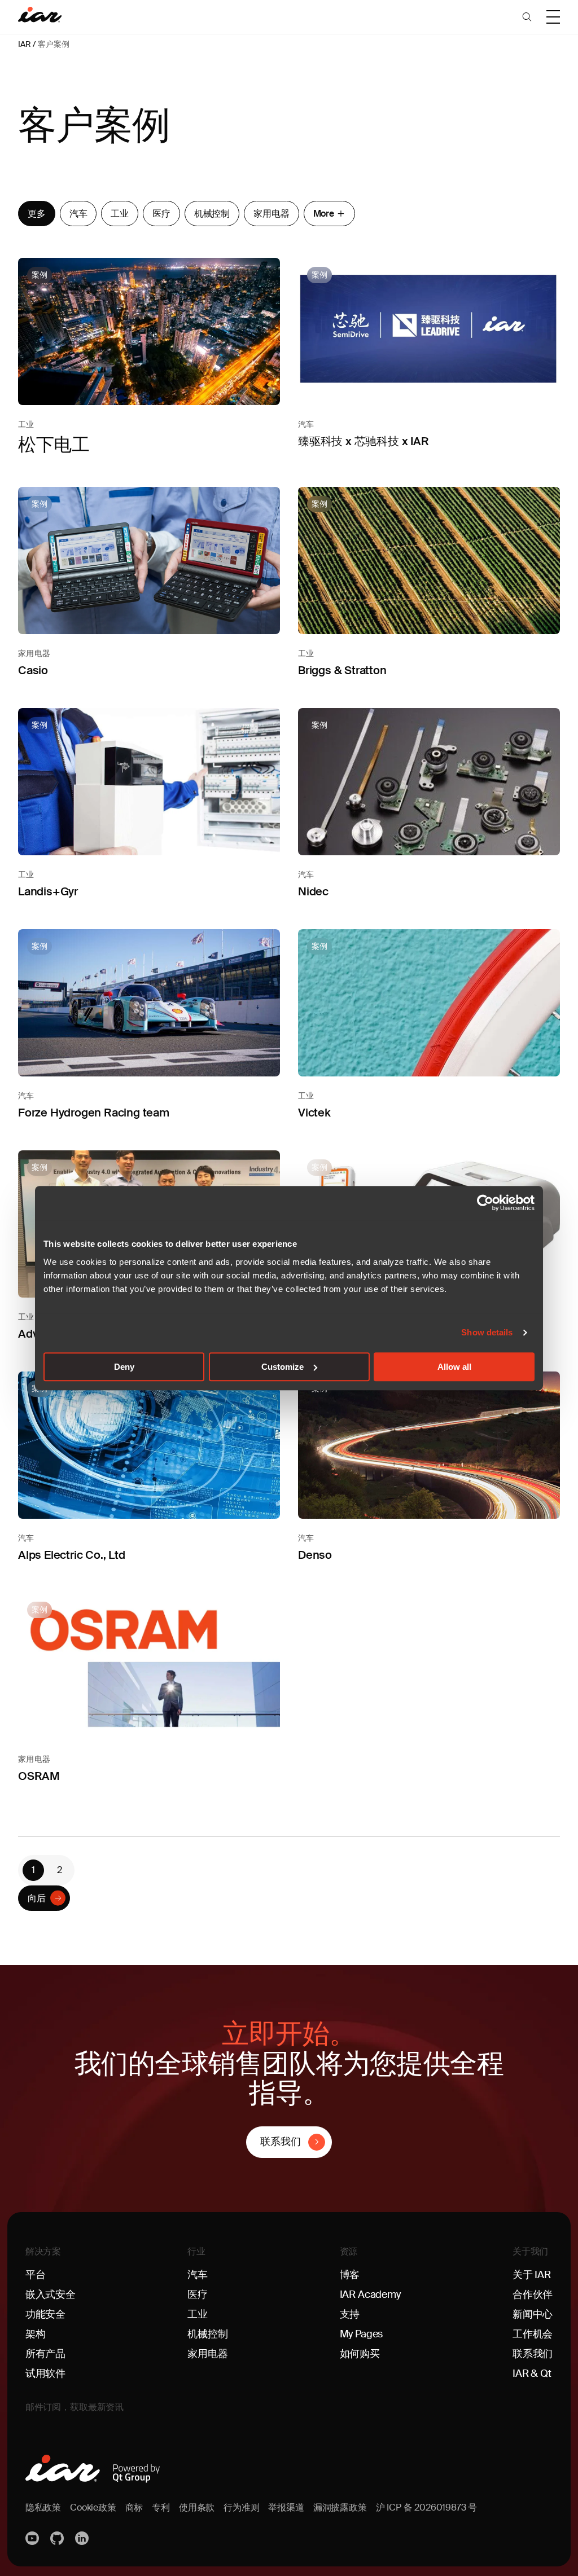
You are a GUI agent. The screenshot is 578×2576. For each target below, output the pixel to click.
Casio (33, 670)
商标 (134, 2507)
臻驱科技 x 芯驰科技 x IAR (364, 441)
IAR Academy (370, 2294)
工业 (120, 214)
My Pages (362, 2334)
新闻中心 (533, 2314)
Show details (487, 1332)
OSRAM (39, 1776)
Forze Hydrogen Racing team (94, 1113)
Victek (314, 1113)
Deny (124, 1367)
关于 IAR (532, 2275)
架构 (36, 2334)
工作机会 (533, 2334)
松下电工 (54, 445)
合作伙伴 (533, 2294)
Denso (315, 1555)
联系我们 (280, 2142)
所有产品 (45, 2354)
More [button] (324, 214)
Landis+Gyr (48, 891)
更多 (37, 214)
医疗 (161, 214)
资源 (349, 2251)
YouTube (33, 2538)
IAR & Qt (532, 2373)
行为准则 (241, 2507)
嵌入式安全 (51, 2294)
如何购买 (360, 2354)
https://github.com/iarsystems (58, 2538)
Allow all (454, 1367)
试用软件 (45, 2373)
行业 (196, 2251)
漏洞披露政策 (340, 2507)
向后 (37, 1898)
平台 (36, 2275)
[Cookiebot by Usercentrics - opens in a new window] (485, 1203)
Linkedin (83, 2538)
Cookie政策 (93, 2507)
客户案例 (53, 44)
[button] (527, 17)
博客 (350, 2275)
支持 (350, 2314)
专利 (161, 2507)
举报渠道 (286, 2507)
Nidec (313, 891)
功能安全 (45, 2314)
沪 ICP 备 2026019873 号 (426, 2507)
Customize (283, 1367)
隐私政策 (43, 2507)
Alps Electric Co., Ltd (72, 1555)
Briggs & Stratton (342, 670)
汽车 (78, 214)
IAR (24, 44)
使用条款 (197, 2507)
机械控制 (212, 214)
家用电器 (271, 214)
